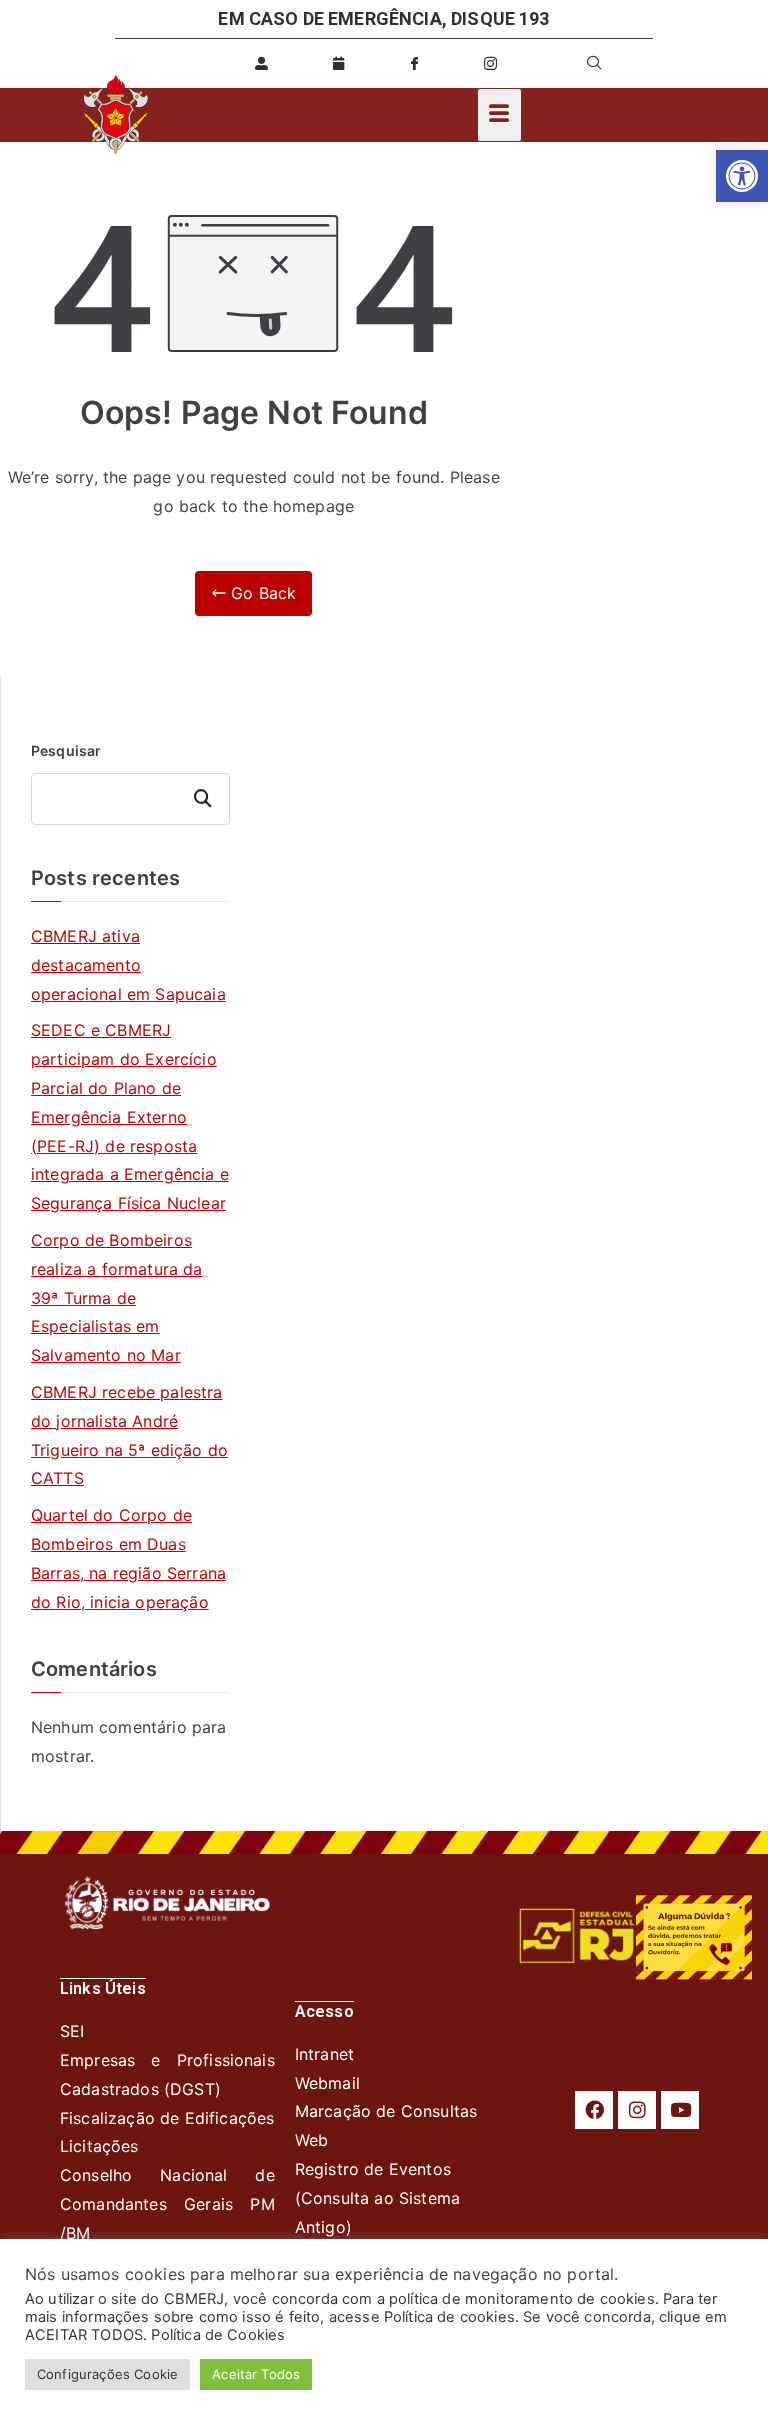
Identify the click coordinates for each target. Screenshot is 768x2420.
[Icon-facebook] (414, 63)
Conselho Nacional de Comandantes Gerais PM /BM (167, 2204)
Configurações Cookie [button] (107, 2374)
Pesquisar (66, 750)
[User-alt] (262, 63)
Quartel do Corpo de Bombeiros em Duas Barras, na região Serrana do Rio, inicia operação (128, 1558)
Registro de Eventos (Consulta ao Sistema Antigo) (377, 2198)
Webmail (327, 2083)
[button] (742, 176)
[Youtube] (680, 2110)
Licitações (99, 2146)
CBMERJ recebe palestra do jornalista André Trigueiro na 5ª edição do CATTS (129, 1435)
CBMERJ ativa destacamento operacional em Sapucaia (128, 965)
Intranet (324, 2054)
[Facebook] (594, 2110)
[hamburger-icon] (499, 115)
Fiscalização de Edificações (167, 2118)
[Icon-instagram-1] (491, 63)
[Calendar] (338, 63)
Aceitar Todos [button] (256, 2374)
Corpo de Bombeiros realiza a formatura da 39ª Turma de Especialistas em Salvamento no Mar (117, 1297)
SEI (72, 2031)
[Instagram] (637, 2110)
